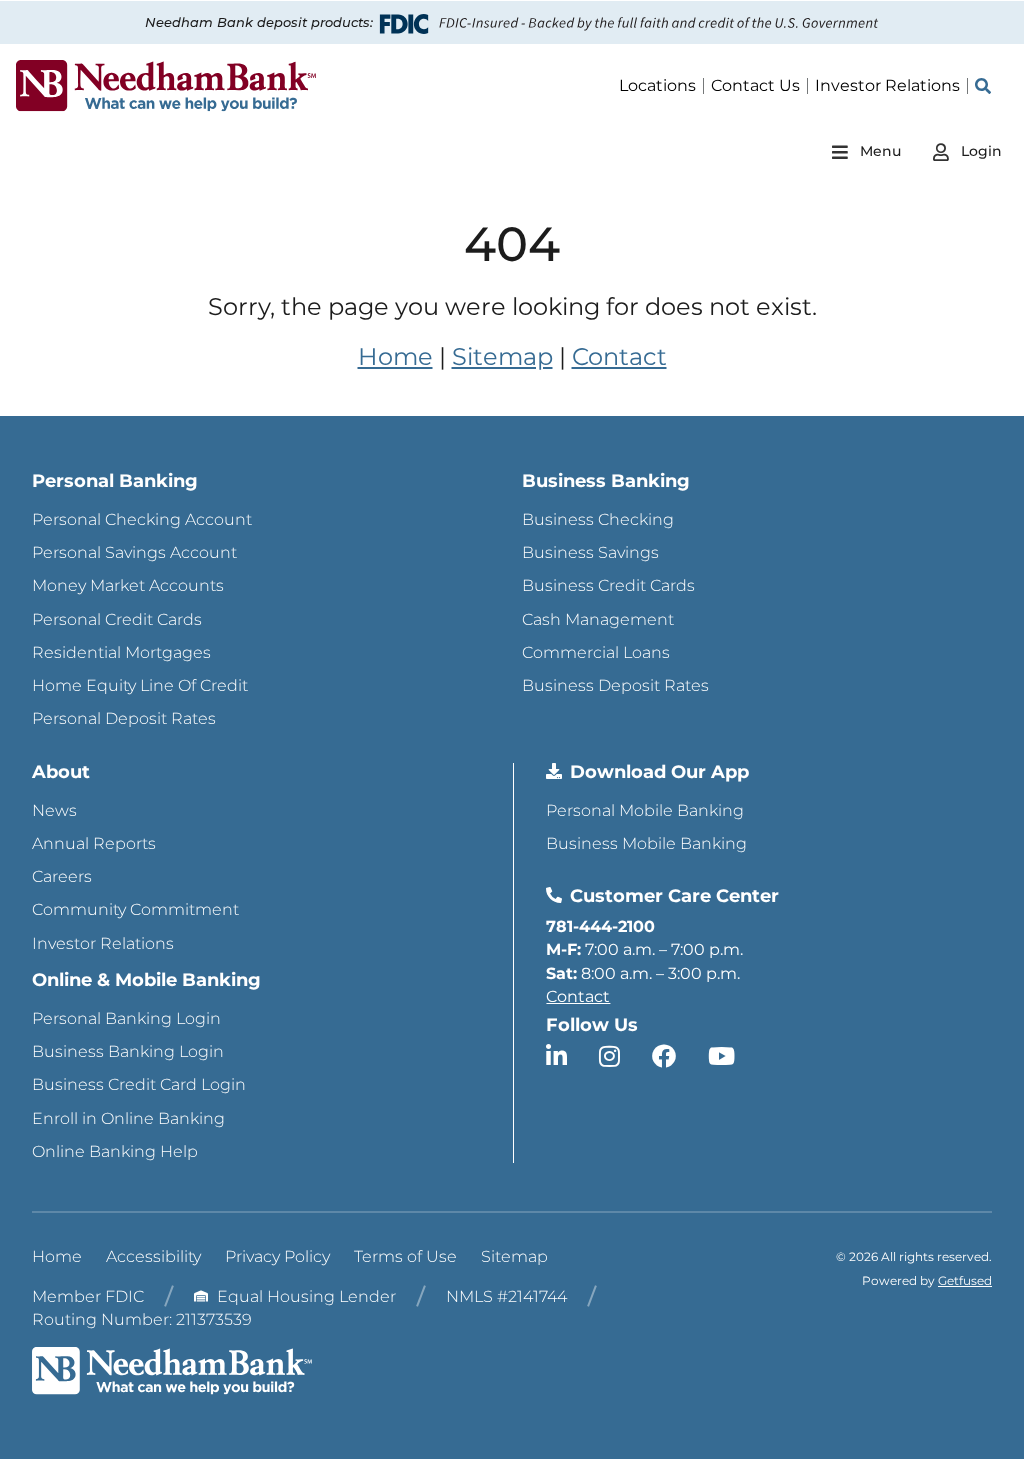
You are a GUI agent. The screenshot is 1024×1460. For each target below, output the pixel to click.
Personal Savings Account (134, 552)
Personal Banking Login (126, 1018)
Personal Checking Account (142, 519)
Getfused (965, 1280)
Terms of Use (405, 1256)
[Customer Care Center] (554, 895)
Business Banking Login (128, 1051)
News (54, 810)
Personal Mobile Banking (645, 810)
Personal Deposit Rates (124, 718)
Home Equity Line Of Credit (140, 685)
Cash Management (598, 619)
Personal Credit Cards (117, 619)
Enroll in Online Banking (128, 1118)
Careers (62, 876)
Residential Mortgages (121, 652)
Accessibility (153, 1256)
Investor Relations (103, 943)
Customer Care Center (674, 896)
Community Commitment (135, 909)
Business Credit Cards (608, 585)
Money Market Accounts (128, 585)
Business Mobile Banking (646, 843)
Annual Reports (94, 843)
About (61, 772)
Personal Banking (115, 481)
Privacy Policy (277, 1256)
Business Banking (606, 481)
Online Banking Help (115, 1151)
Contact (619, 356)
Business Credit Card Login (139, 1084)
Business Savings (590, 552)
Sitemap (502, 356)
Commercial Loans (596, 652)
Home (395, 356)
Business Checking (598, 519)
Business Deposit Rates (615, 685)
